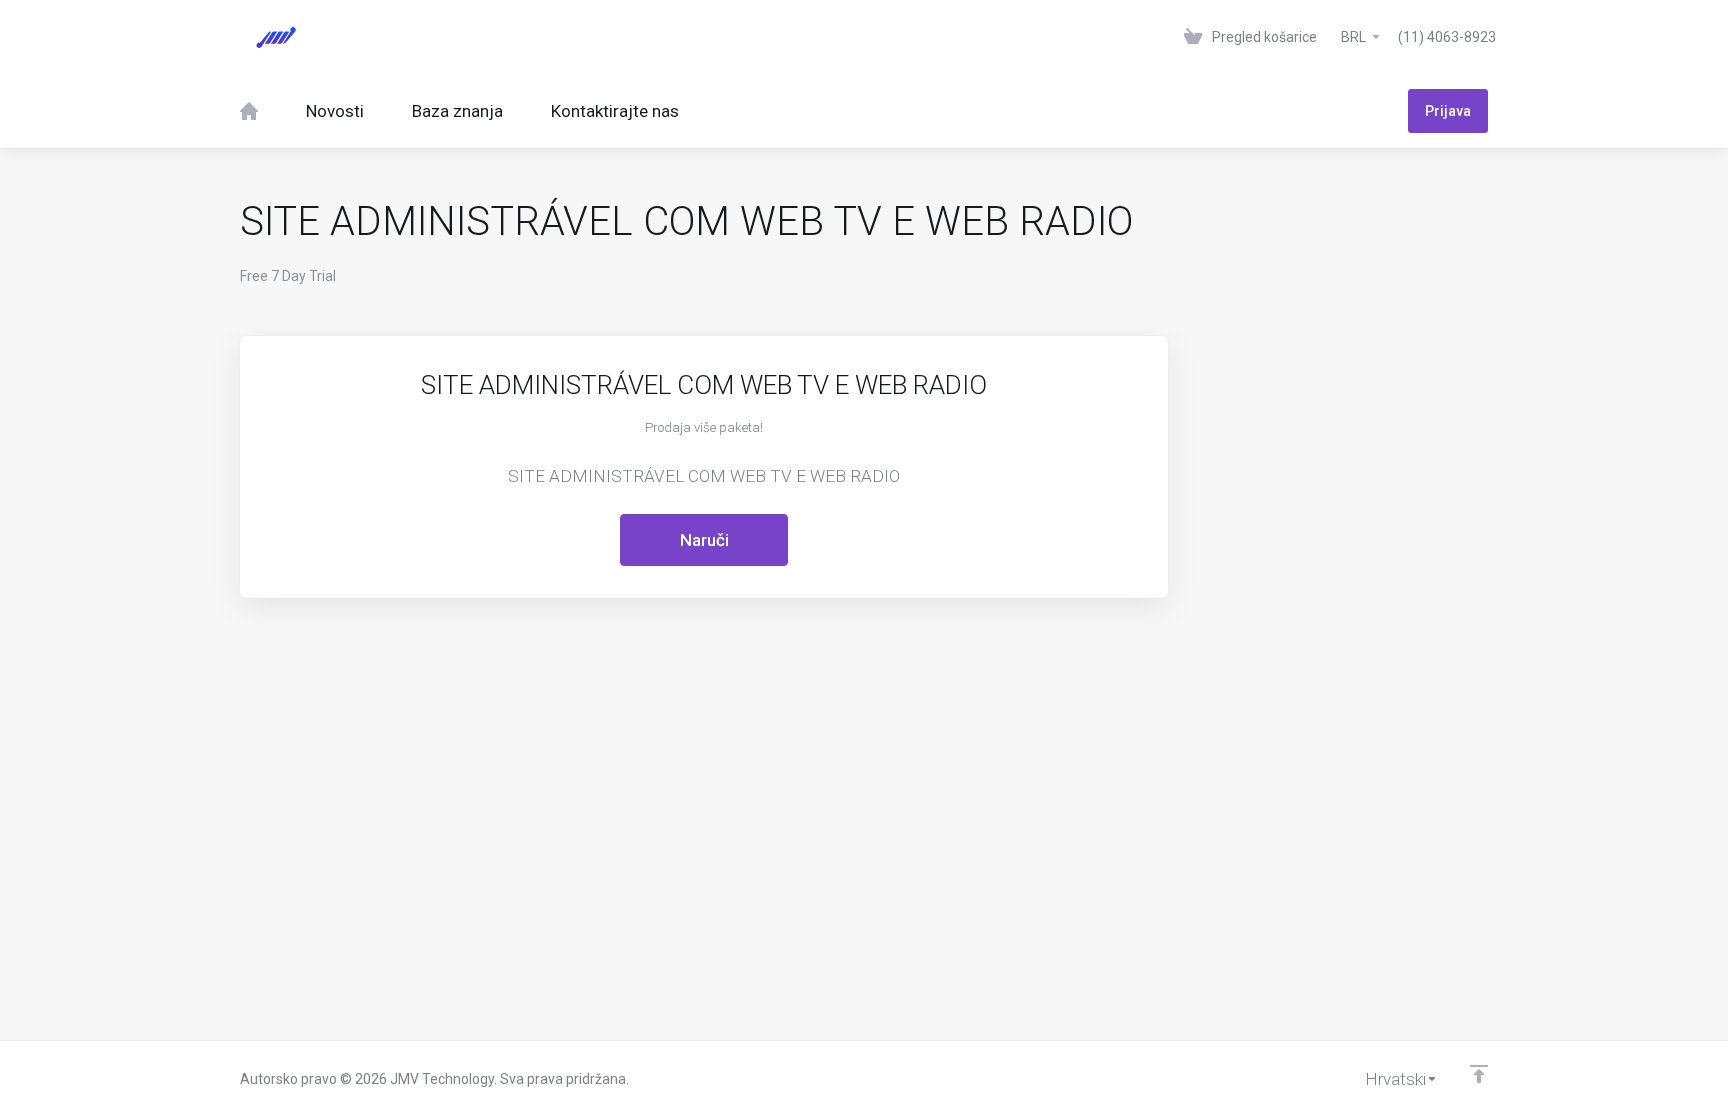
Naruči (704, 540)
